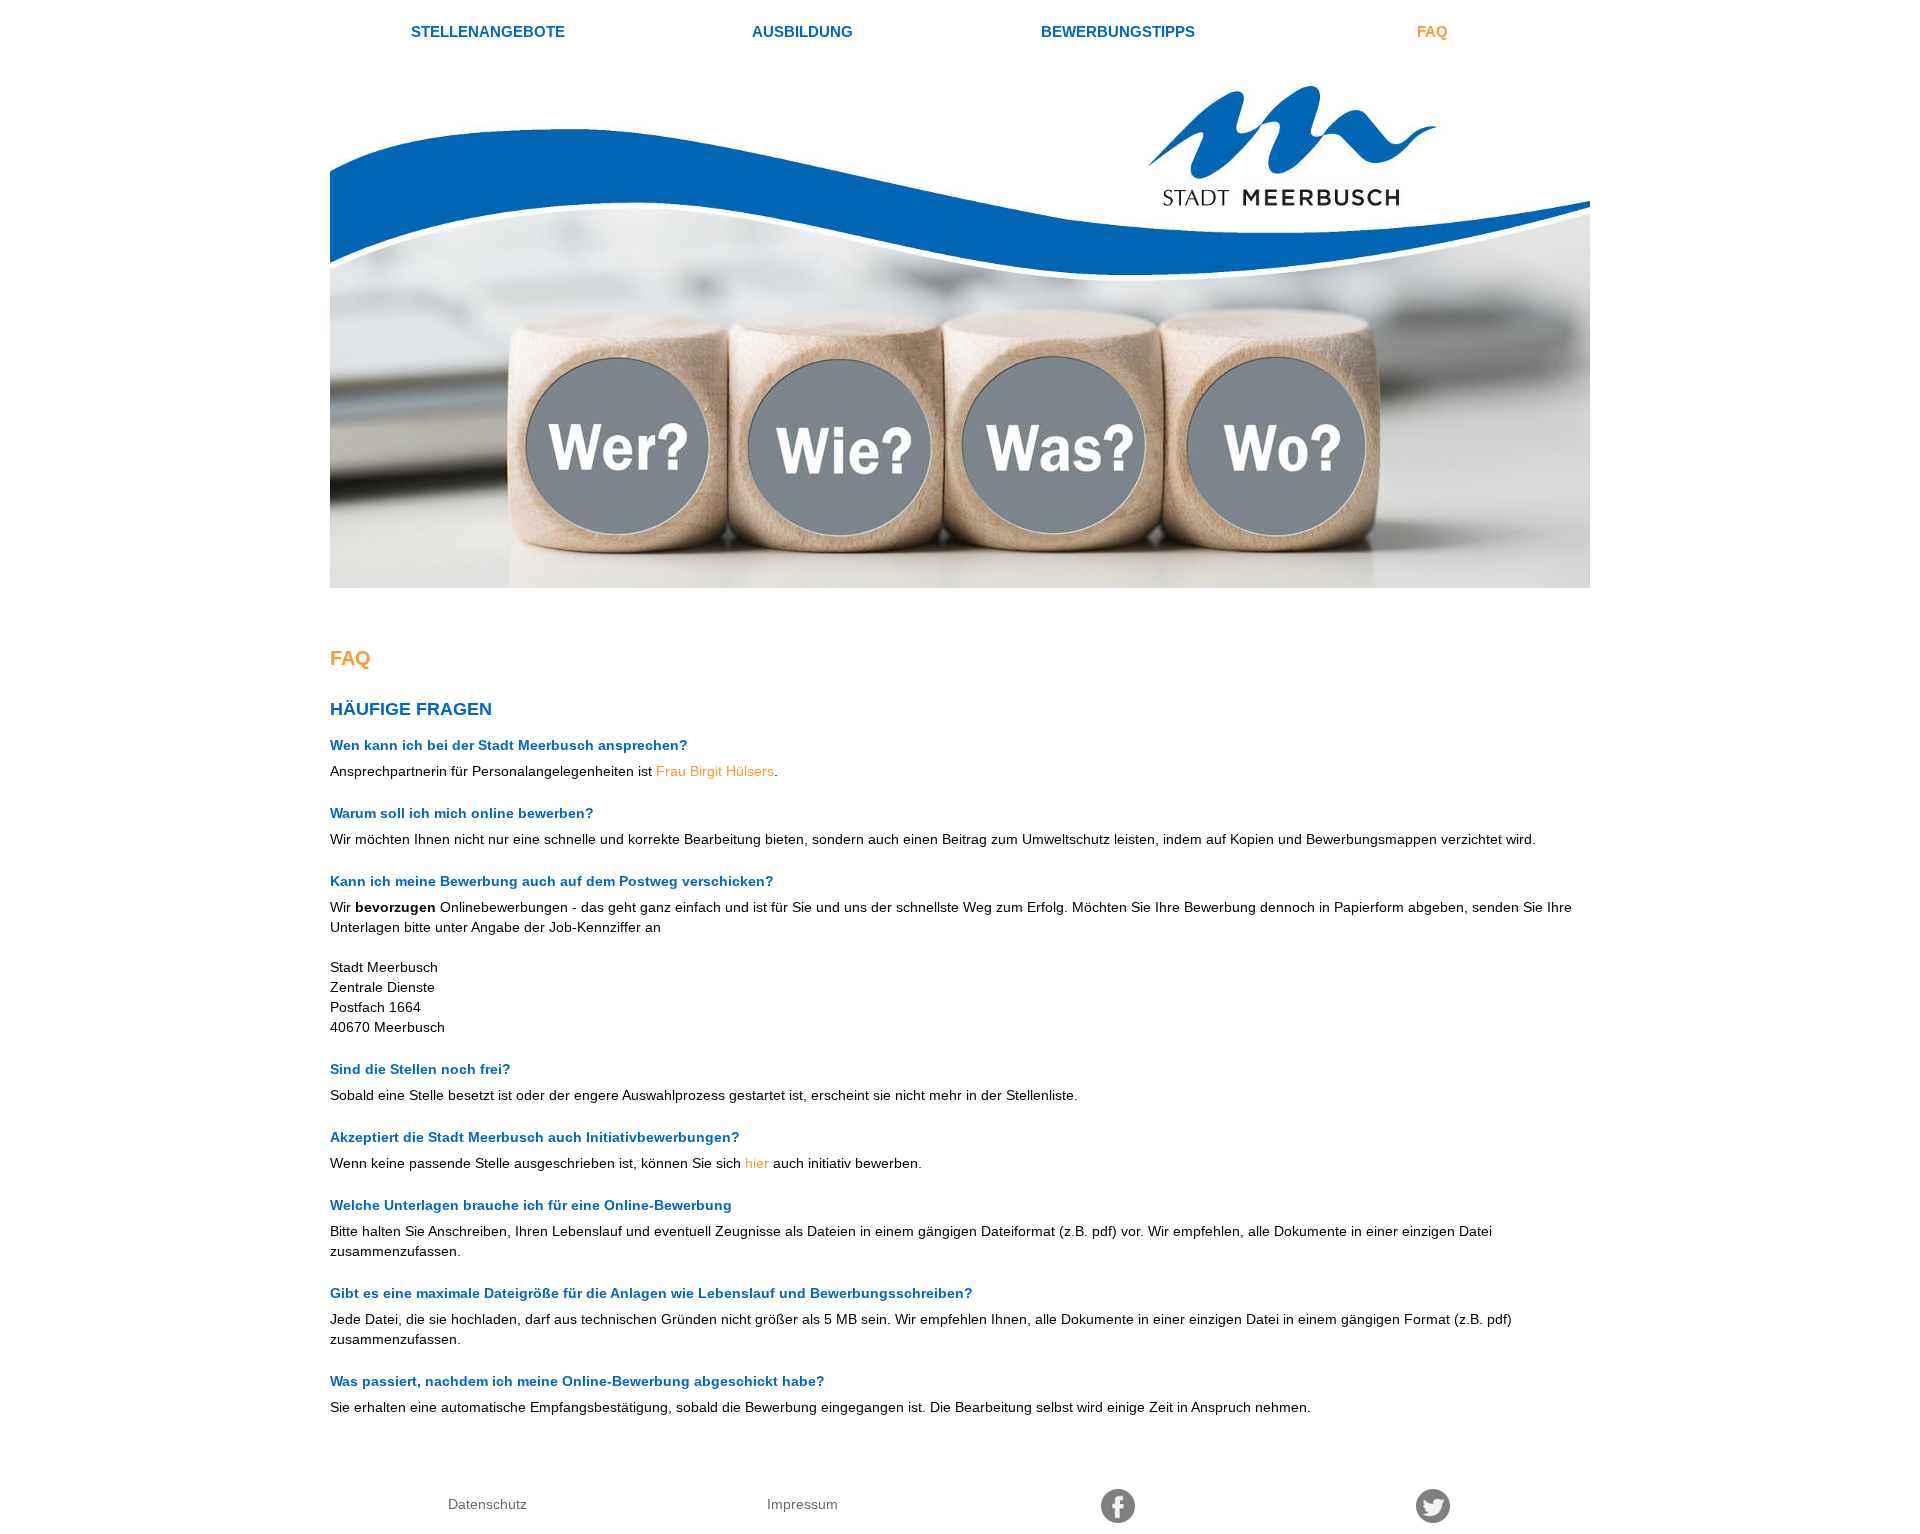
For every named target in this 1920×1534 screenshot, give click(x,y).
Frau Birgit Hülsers (715, 771)
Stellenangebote (488, 31)
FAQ (1432, 31)
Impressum (802, 1504)
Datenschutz (487, 1504)
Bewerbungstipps (1118, 31)
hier (757, 1163)
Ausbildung (802, 31)
